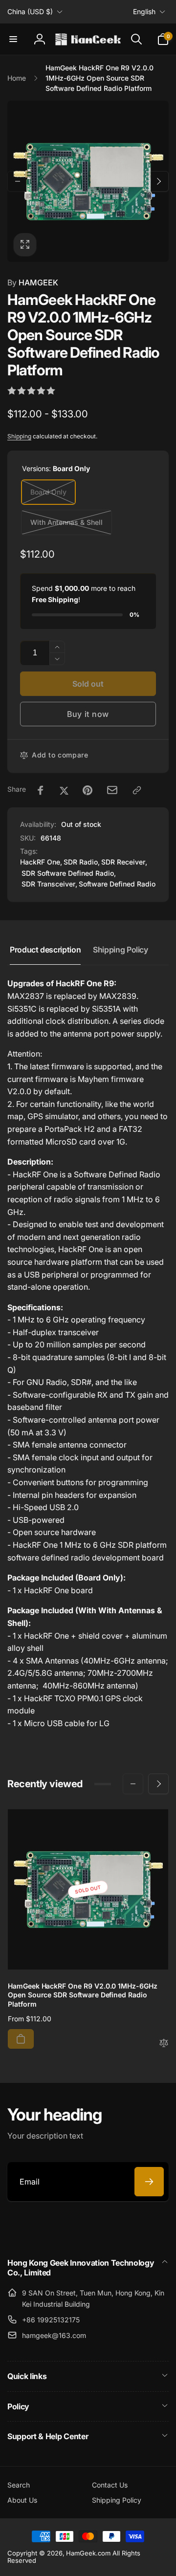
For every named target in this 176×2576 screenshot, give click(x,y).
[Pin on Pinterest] (88, 790)
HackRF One (40, 862)
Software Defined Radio (117, 884)
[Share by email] (112, 790)
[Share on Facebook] (41, 790)
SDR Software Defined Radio (68, 873)
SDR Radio (81, 862)
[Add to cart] (21, 2039)
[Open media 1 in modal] (88, 181)
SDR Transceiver (48, 884)
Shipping (19, 436)
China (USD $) (30, 11)
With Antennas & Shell (66, 522)
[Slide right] (158, 181)
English (144, 11)
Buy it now (88, 714)
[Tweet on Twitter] (64, 790)
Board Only (48, 492)
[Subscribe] (149, 2182)
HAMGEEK (33, 282)
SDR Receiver (123, 862)
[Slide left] (18, 181)
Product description (45, 950)
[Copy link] (137, 790)
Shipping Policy (121, 950)
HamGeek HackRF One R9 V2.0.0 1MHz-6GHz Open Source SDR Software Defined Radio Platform (83, 1995)
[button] (13, 39)
